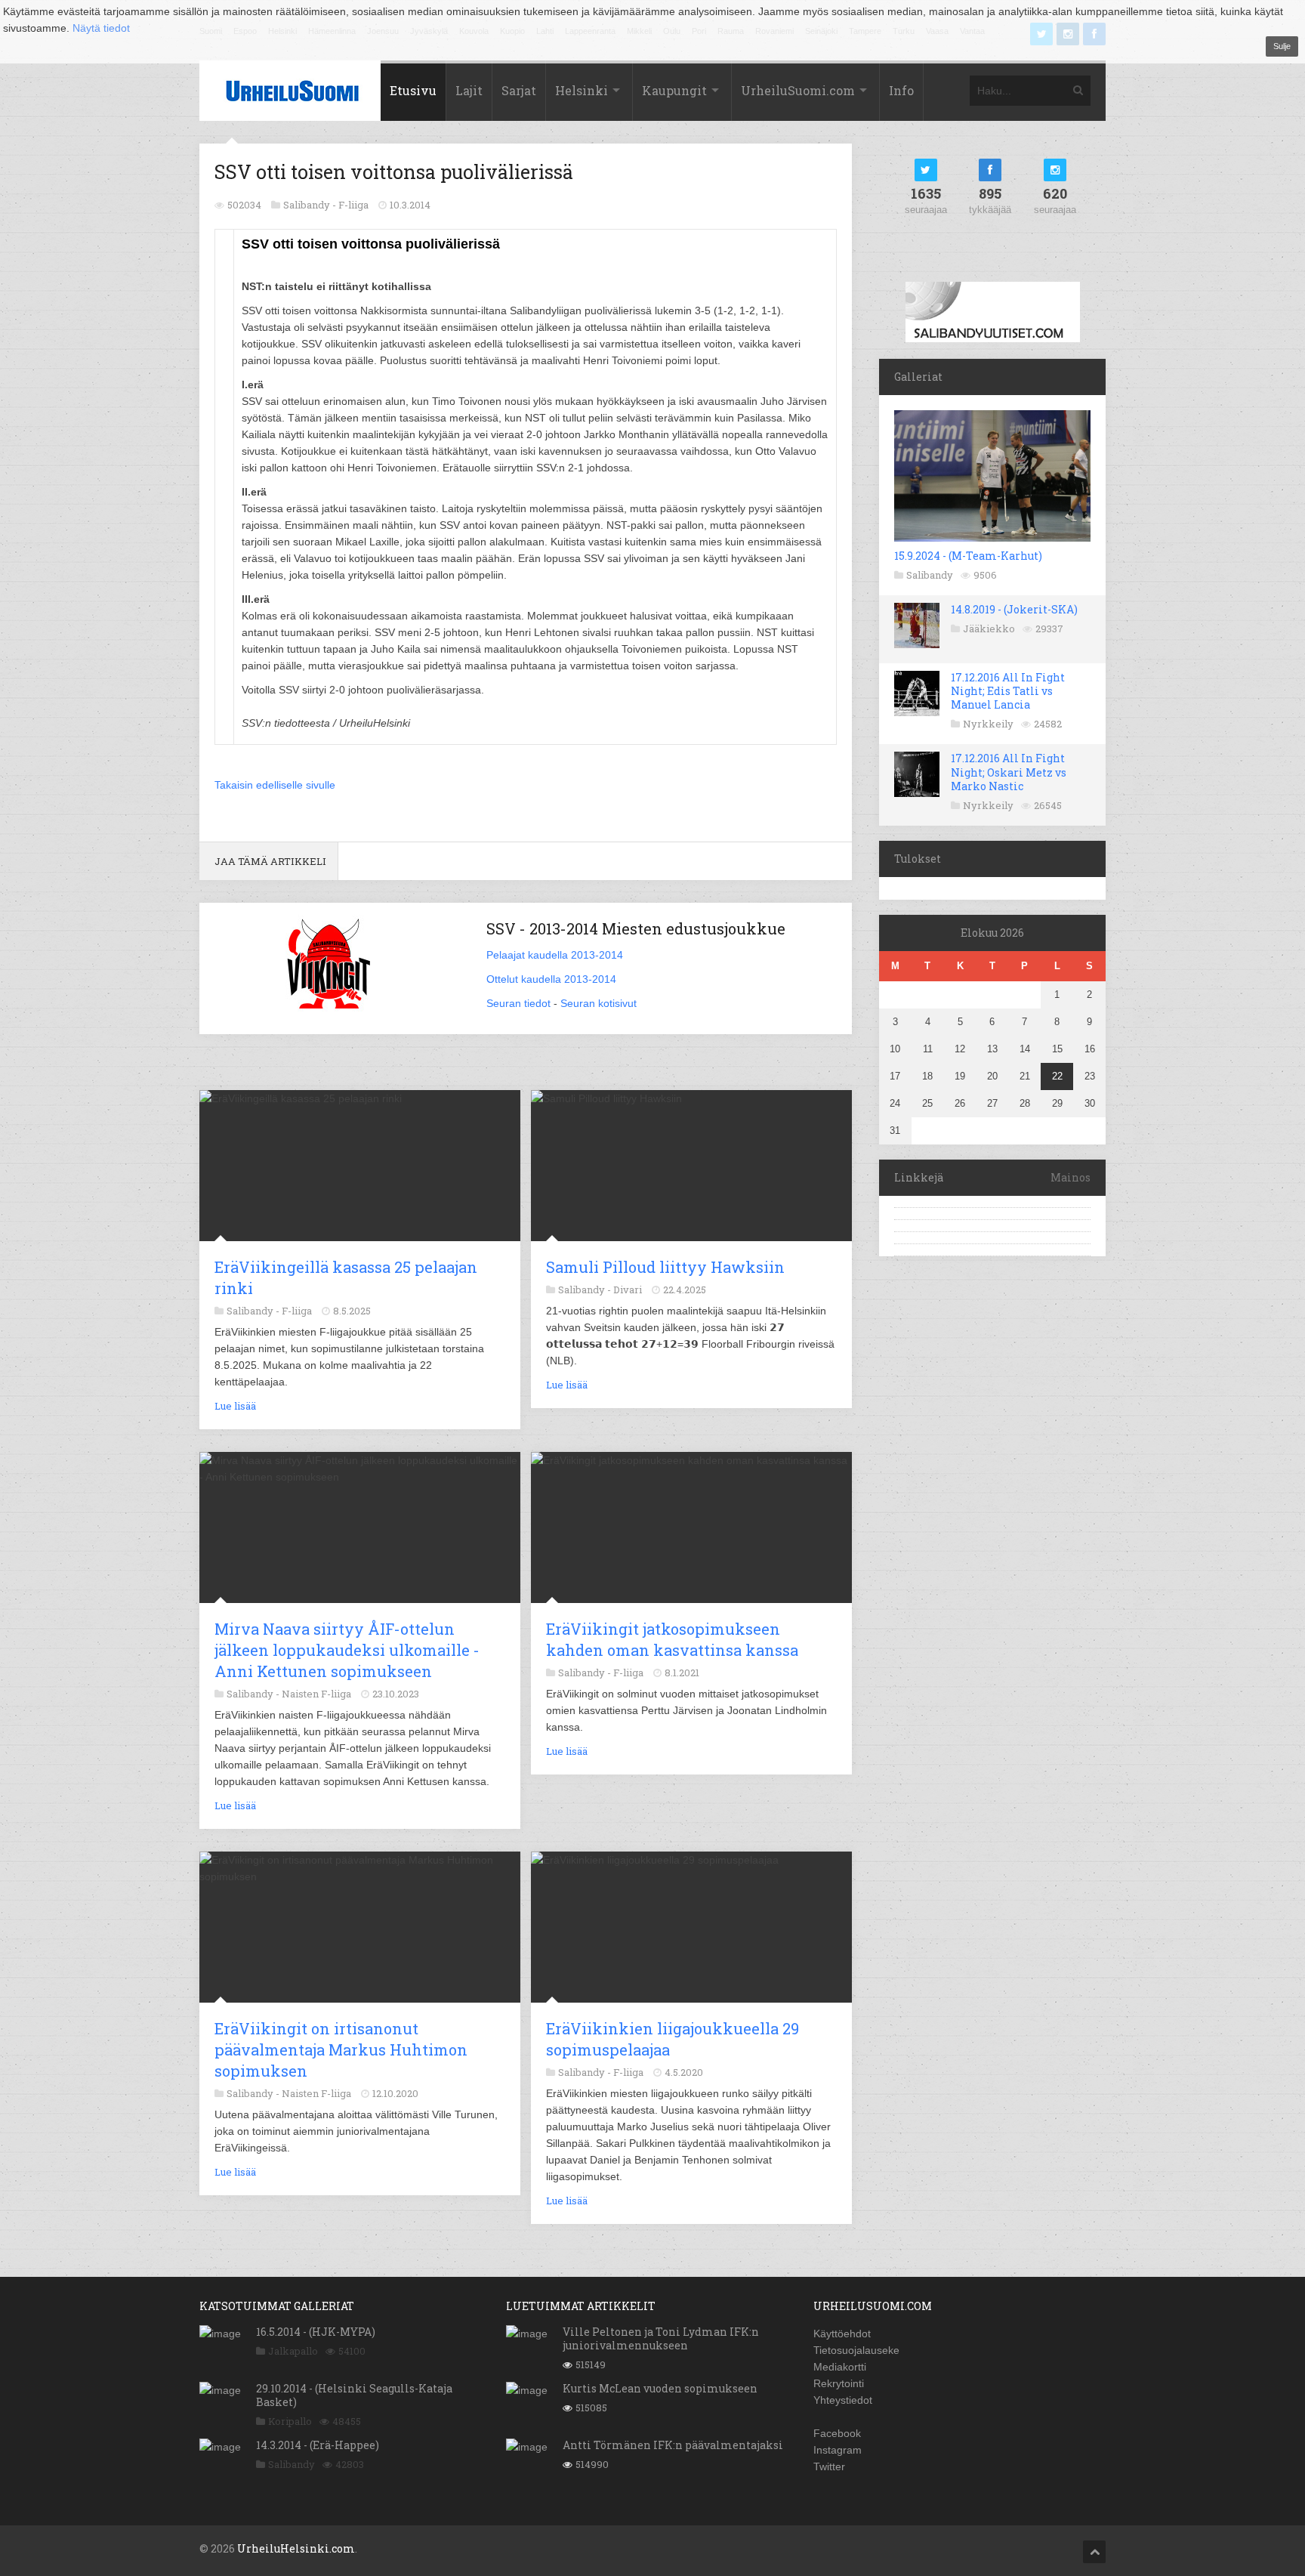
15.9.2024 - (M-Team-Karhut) (968, 556)
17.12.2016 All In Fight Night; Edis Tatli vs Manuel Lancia (1008, 691)
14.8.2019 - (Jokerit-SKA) (1014, 609)
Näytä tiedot (101, 28)
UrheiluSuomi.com (798, 90)
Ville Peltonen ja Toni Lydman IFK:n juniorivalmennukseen (661, 2338)
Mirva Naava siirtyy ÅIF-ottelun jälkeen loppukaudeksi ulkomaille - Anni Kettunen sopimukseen (347, 1650)
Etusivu (413, 90)
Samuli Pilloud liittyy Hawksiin (665, 1267)
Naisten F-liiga (316, 1694)
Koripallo (290, 2421)
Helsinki (582, 90)
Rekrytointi (839, 2383)
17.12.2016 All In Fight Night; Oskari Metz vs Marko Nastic (1009, 772)
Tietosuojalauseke (856, 2350)
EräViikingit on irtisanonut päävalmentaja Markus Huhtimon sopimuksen (341, 2049)
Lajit (469, 90)
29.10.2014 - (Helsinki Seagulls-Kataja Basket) (354, 2395)
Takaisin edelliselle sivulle (275, 785)
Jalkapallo (293, 2351)
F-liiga (353, 205)
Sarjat (519, 90)
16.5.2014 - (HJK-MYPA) (316, 2332)
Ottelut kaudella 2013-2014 (551, 979)
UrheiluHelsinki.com (296, 2548)
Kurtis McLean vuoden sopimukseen (660, 2388)
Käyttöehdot (842, 2334)
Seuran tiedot (518, 1003)
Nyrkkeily (988, 724)
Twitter (829, 2466)
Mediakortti (840, 2367)
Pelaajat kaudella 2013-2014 (555, 955)
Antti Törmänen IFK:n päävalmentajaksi (673, 2445)
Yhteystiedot (843, 2400)
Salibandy (930, 575)
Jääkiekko (989, 629)
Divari (628, 1290)
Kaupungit (674, 90)
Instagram (838, 2450)
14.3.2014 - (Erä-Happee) (318, 2445)
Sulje (1282, 46)
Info (901, 90)
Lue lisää (235, 1406)
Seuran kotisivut (599, 1003)
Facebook (837, 2433)
